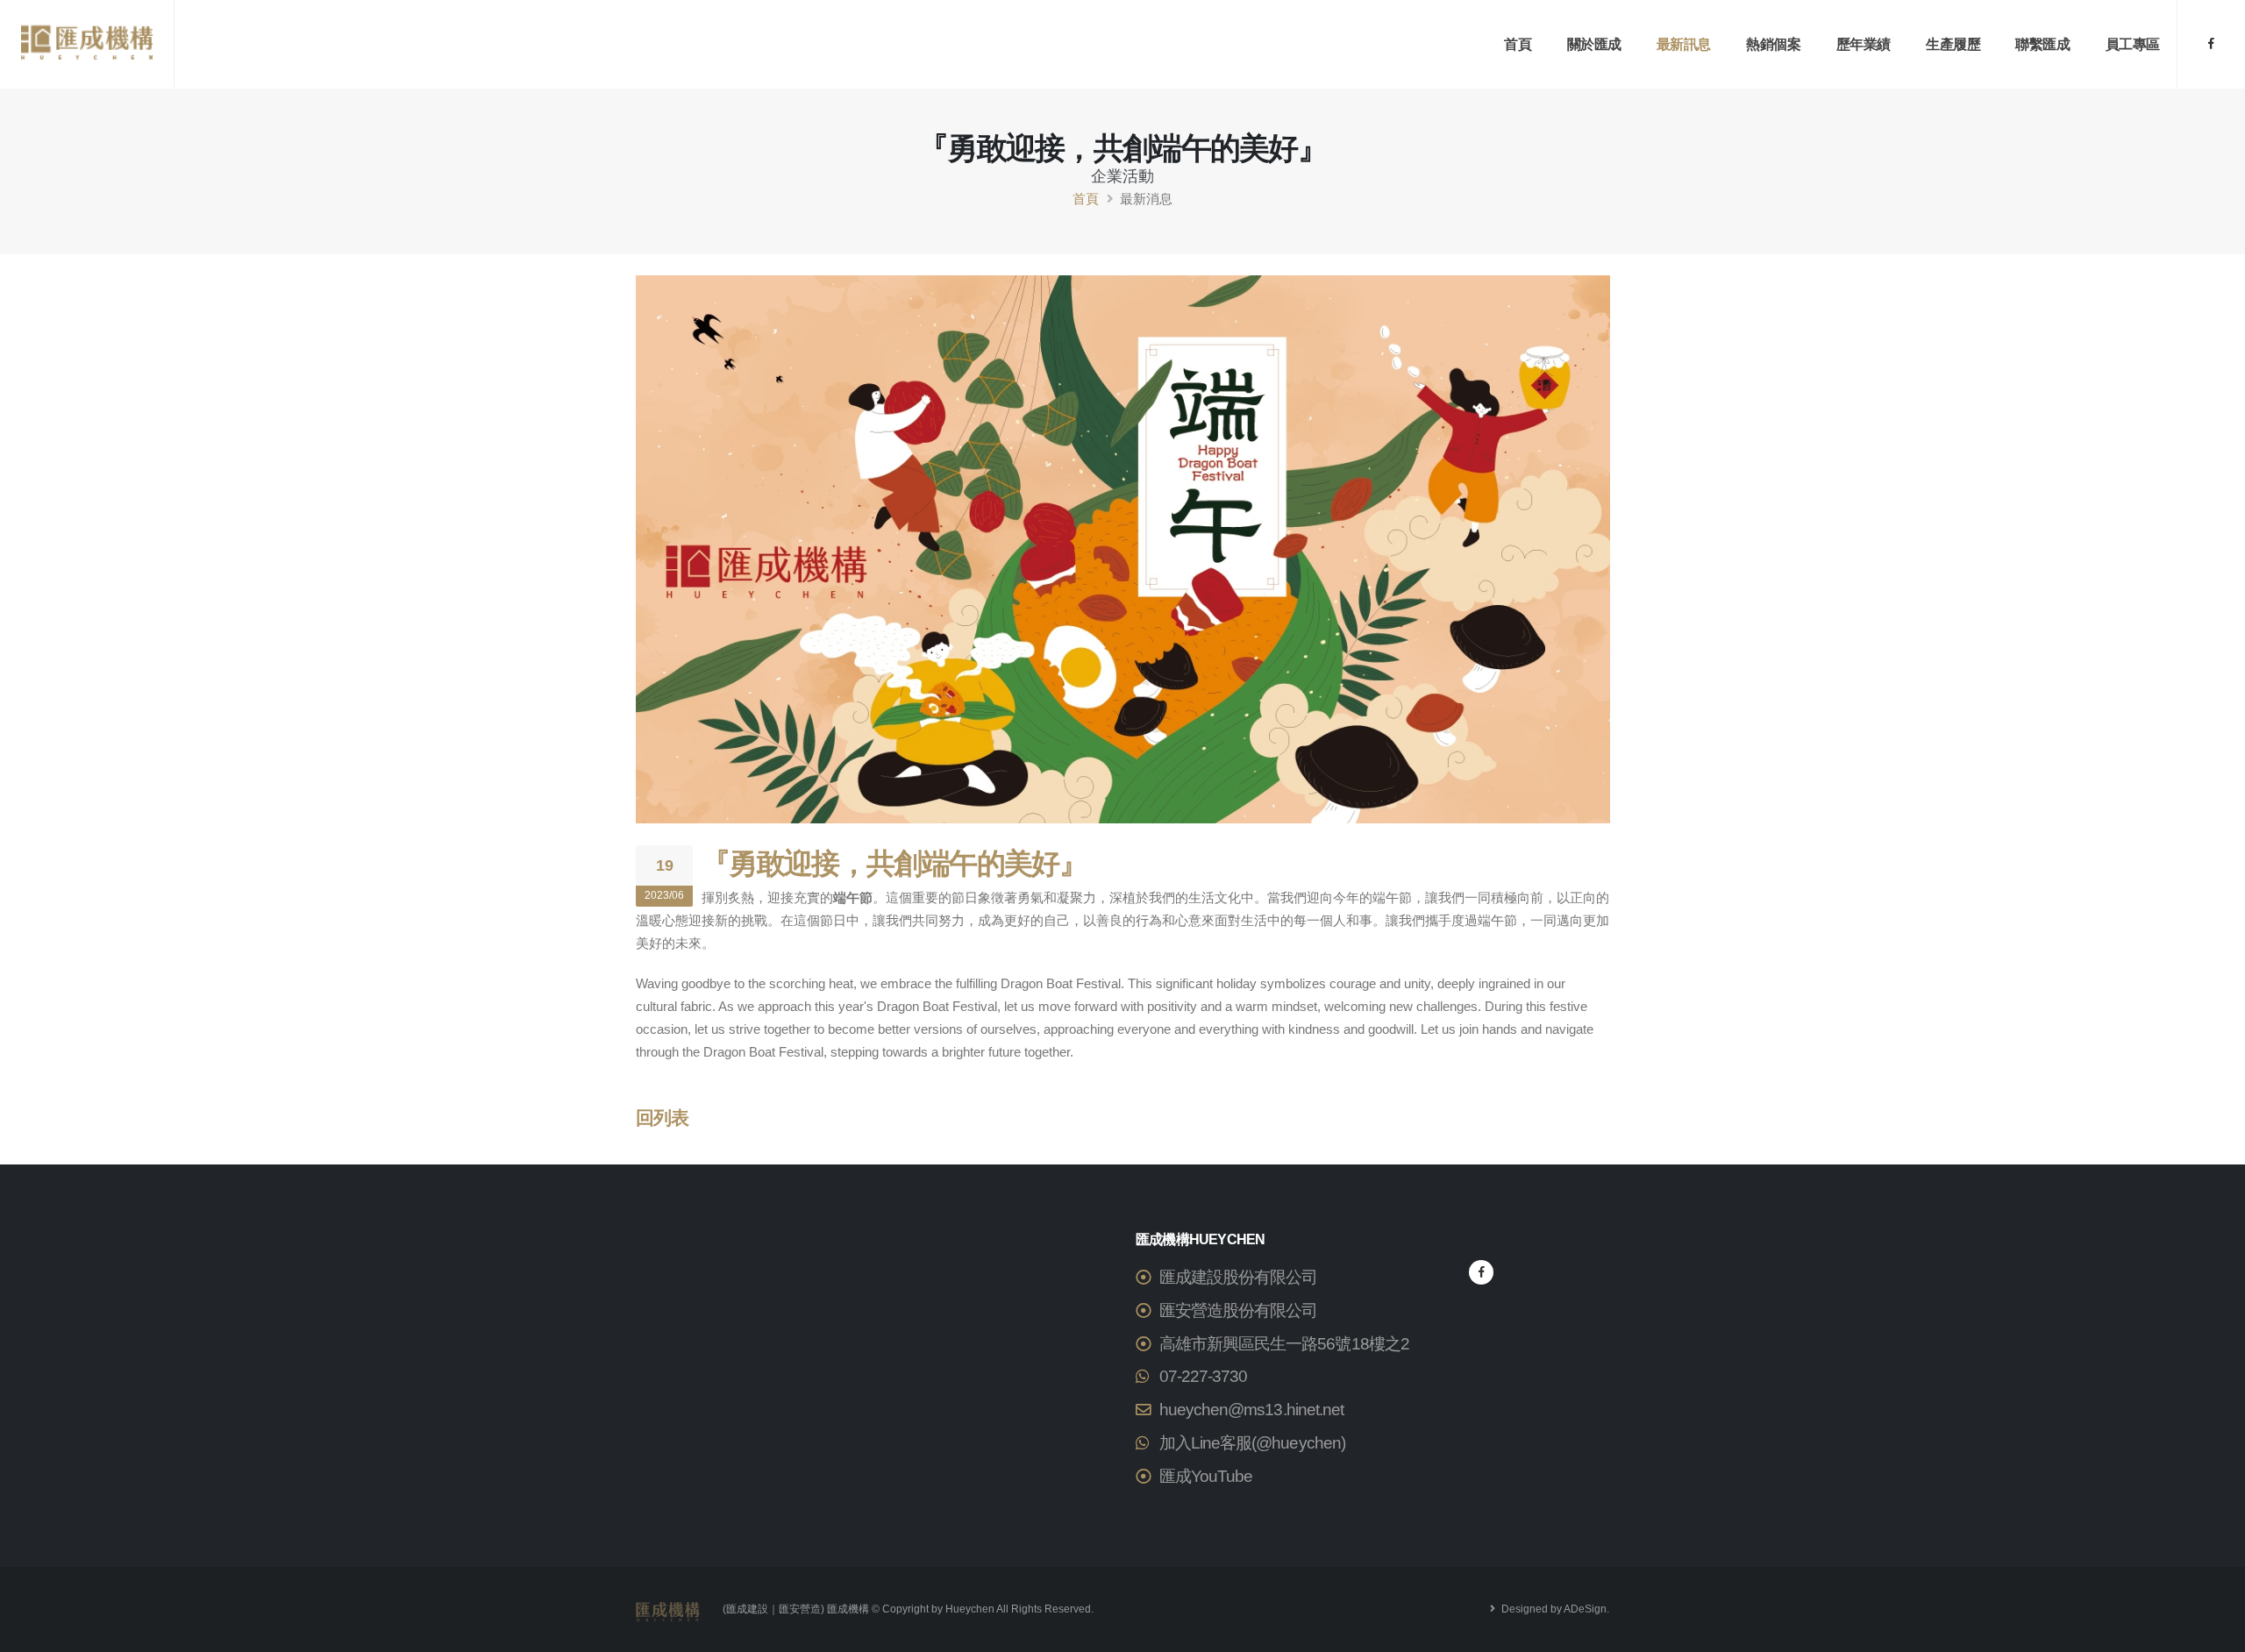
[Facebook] (1481, 1272)
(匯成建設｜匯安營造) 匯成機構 (796, 1609)
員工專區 (2133, 44)
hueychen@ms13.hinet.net (1251, 1410)
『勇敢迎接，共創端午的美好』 (894, 863)
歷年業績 (1864, 44)
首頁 (1518, 44)
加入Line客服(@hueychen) (1252, 1443)
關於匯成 (1594, 44)
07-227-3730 (1203, 1376)
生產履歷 (1953, 44)
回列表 (662, 1118)
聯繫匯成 (2042, 44)
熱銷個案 (1773, 44)
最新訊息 (1684, 44)
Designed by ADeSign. (1554, 1609)
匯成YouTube (1206, 1476)
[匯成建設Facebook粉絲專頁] (2211, 44)
